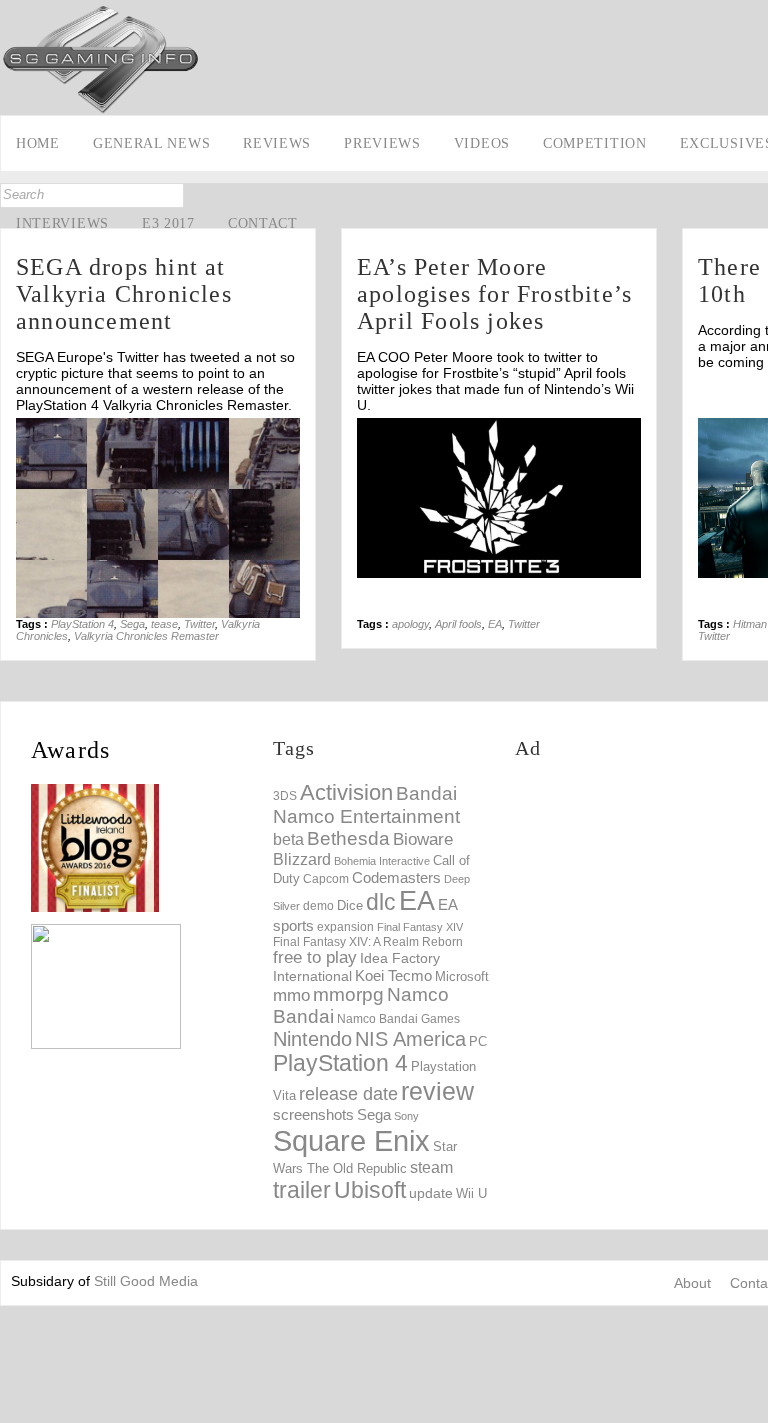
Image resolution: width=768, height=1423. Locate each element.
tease (164, 624)
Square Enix (351, 1140)
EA (495, 624)
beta (288, 839)
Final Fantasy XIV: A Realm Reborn (368, 941)
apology (410, 624)
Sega (132, 624)
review (437, 1091)
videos (482, 143)
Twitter (199, 624)
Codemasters (396, 877)
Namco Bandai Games (398, 1019)
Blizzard (302, 859)
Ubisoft (370, 1190)
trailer (302, 1190)
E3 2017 (168, 223)
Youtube (17, 288)
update (431, 1193)
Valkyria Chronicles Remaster (146, 636)
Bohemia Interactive (382, 861)
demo (318, 905)
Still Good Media (146, 1281)
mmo (291, 995)
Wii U (471, 1193)
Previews (382, 143)
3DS (285, 796)
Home (38, 143)
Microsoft (462, 977)
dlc (381, 902)
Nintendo (312, 1039)
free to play (315, 957)
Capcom (326, 879)
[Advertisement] (641, 905)
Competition (595, 143)
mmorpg (348, 994)
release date (348, 1094)
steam (431, 1167)
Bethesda (348, 838)
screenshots (313, 1114)
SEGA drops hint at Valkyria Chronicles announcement (124, 294)
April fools (458, 624)
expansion (345, 927)
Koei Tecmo (393, 976)
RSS (17, 319)
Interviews (62, 223)
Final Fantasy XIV (420, 927)
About (692, 1283)
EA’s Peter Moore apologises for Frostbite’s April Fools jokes (494, 294)
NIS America (410, 1039)
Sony (406, 1116)
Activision (346, 792)
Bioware (423, 839)
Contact (263, 223)
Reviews (277, 143)
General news (151, 143)
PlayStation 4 (82, 624)
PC (478, 1041)
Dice (350, 905)
